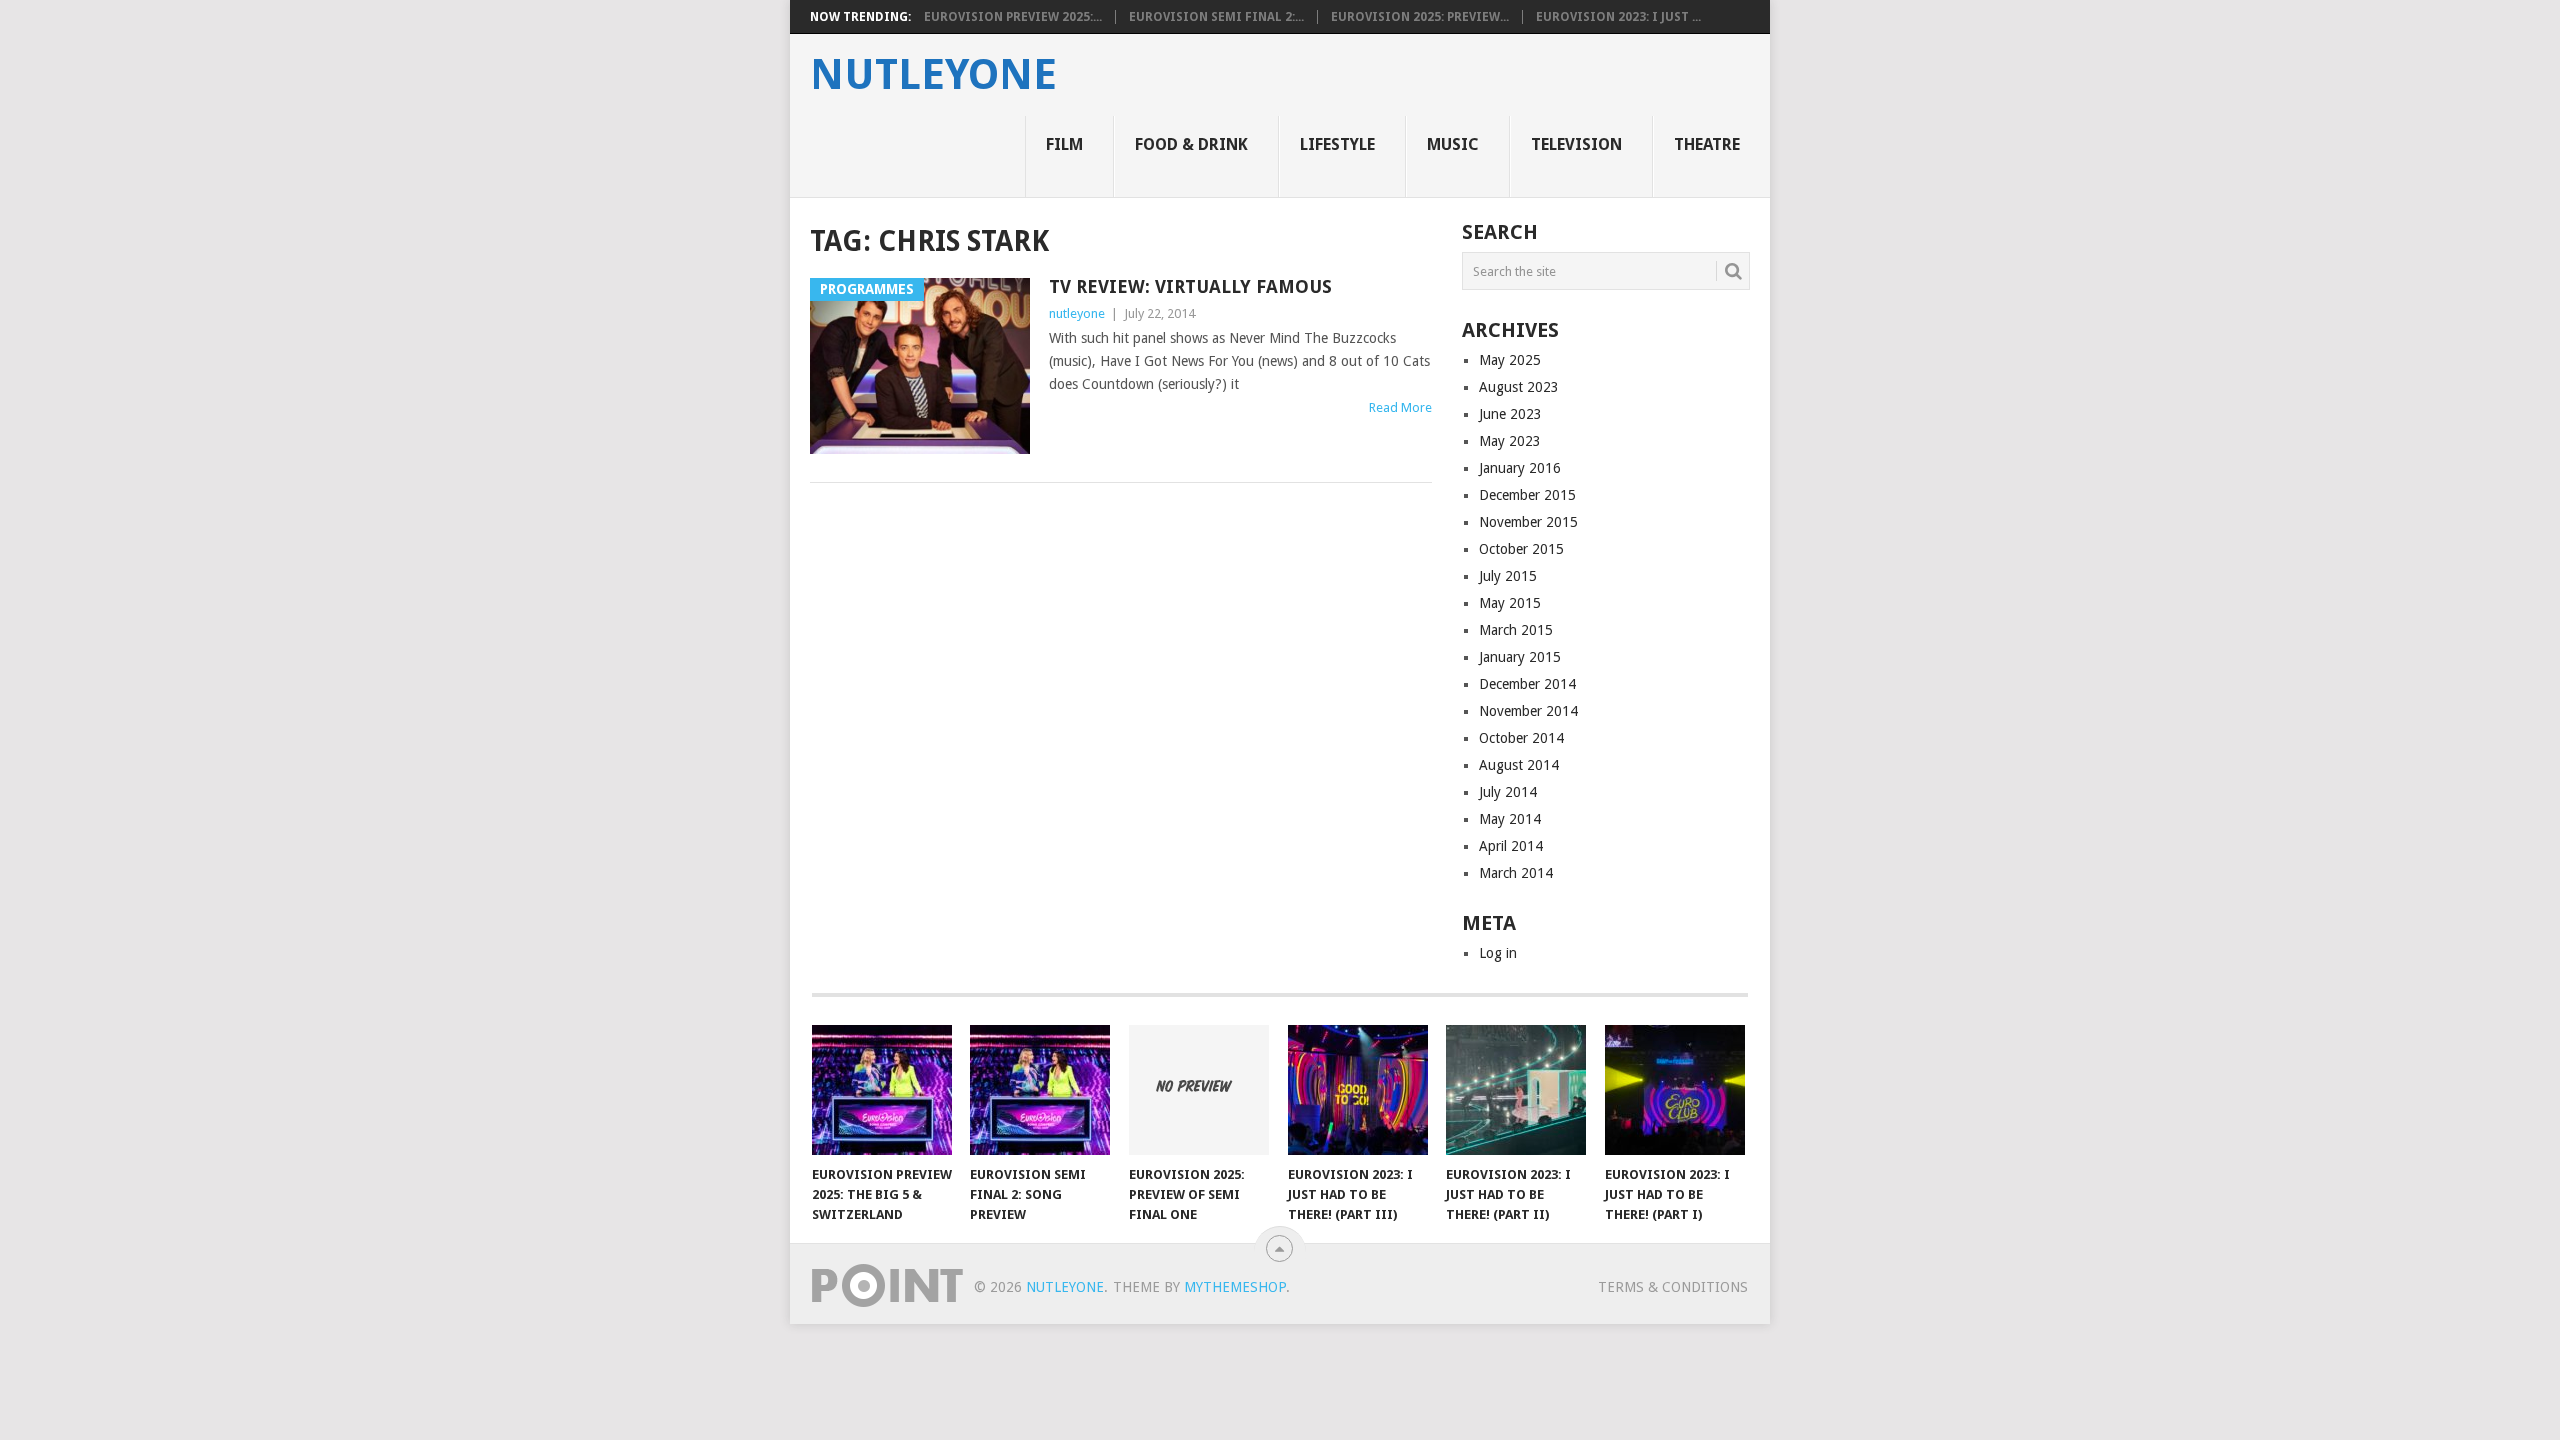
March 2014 (1516, 873)
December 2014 (1527, 684)
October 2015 (1521, 549)
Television (1576, 144)
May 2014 (1510, 819)
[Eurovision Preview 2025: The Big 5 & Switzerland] (882, 1090)
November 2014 (1528, 711)
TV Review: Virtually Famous (1190, 286)
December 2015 (1527, 495)
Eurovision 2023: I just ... (1618, 17)
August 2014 (1519, 765)
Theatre (1707, 144)
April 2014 (1511, 846)
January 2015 (1520, 657)
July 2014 (1508, 792)
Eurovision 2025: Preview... (1420, 17)
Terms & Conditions (1673, 1287)
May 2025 (1510, 360)
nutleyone (933, 75)
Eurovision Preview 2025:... (1013, 17)
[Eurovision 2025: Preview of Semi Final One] (1199, 1090)
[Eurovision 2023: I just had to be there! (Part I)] (1675, 1090)
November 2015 (1528, 522)
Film (1064, 144)
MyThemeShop (1235, 1287)
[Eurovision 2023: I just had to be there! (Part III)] (1358, 1090)
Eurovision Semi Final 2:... (1216, 17)
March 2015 (1516, 630)
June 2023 (1510, 414)
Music (1453, 144)
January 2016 (1520, 468)
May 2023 (1510, 441)
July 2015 (1508, 576)
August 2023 (1519, 387)
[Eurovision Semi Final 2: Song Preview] (1040, 1090)
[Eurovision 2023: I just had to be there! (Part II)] (1516, 1090)
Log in (1498, 953)
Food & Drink (1191, 144)
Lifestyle (1337, 144)
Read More (1400, 407)
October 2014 (1521, 738)
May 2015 (1510, 603)
